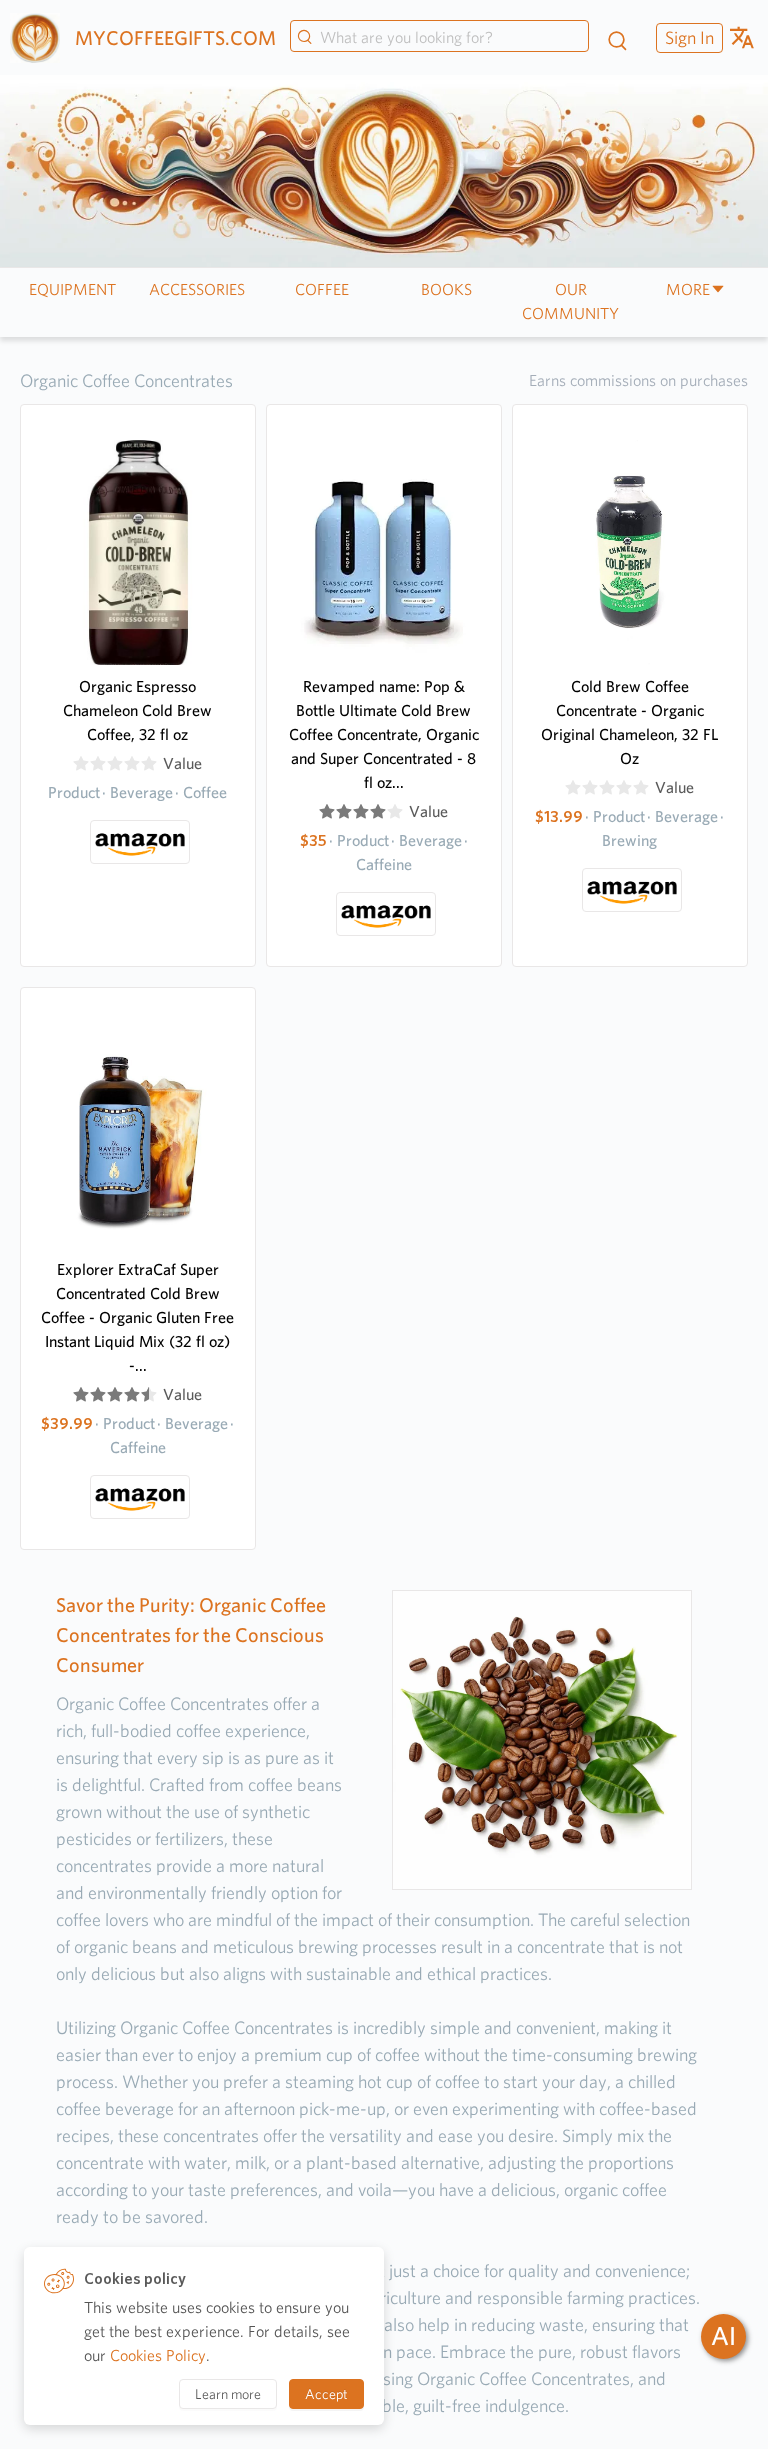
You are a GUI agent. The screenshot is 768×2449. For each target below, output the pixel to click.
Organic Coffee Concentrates (126, 380)
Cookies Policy (158, 2355)
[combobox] (439, 38)
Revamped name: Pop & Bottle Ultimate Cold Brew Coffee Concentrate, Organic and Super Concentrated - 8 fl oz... (384, 734)
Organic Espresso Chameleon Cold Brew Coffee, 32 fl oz (137, 710)
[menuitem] (687, 37)
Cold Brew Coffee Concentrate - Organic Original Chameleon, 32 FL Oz (629, 722)
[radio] (81, 764)
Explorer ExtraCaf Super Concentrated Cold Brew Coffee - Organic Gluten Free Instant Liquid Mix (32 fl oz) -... (137, 1317)
